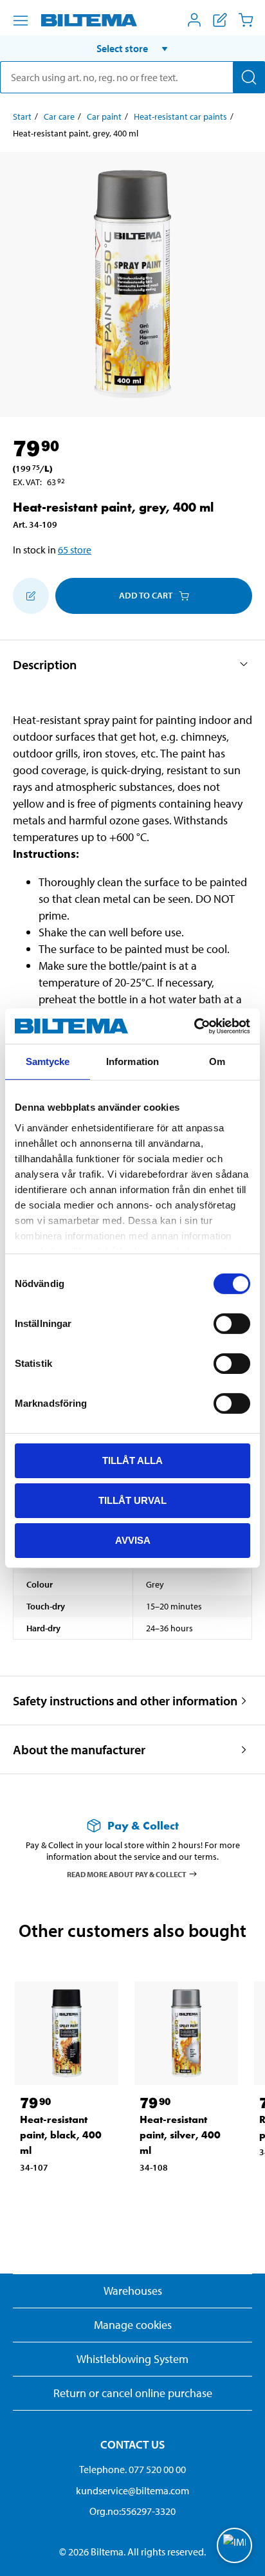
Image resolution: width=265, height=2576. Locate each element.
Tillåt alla (132, 1460)
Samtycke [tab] (48, 1061)
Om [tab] (217, 1061)
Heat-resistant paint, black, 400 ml (61, 2135)
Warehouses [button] (133, 2291)
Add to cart (146, 595)
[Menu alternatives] (21, 21)
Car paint (104, 116)
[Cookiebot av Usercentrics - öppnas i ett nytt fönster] (194, 1026)
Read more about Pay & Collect (127, 1874)
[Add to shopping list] (31, 596)
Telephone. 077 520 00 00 (132, 2469)
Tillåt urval (132, 1500)
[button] (132, 48)
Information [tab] (132, 1061)
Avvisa (133, 1540)
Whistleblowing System (132, 2359)
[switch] (232, 1324)
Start (22, 116)
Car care (59, 116)
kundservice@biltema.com (132, 2490)
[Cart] (246, 20)
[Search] (249, 77)
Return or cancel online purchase (133, 2393)
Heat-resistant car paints (180, 116)
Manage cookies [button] (133, 2325)
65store (75, 550)
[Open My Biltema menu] (194, 20)
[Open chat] (234, 2545)
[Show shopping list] (220, 20)
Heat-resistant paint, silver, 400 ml (180, 2135)
